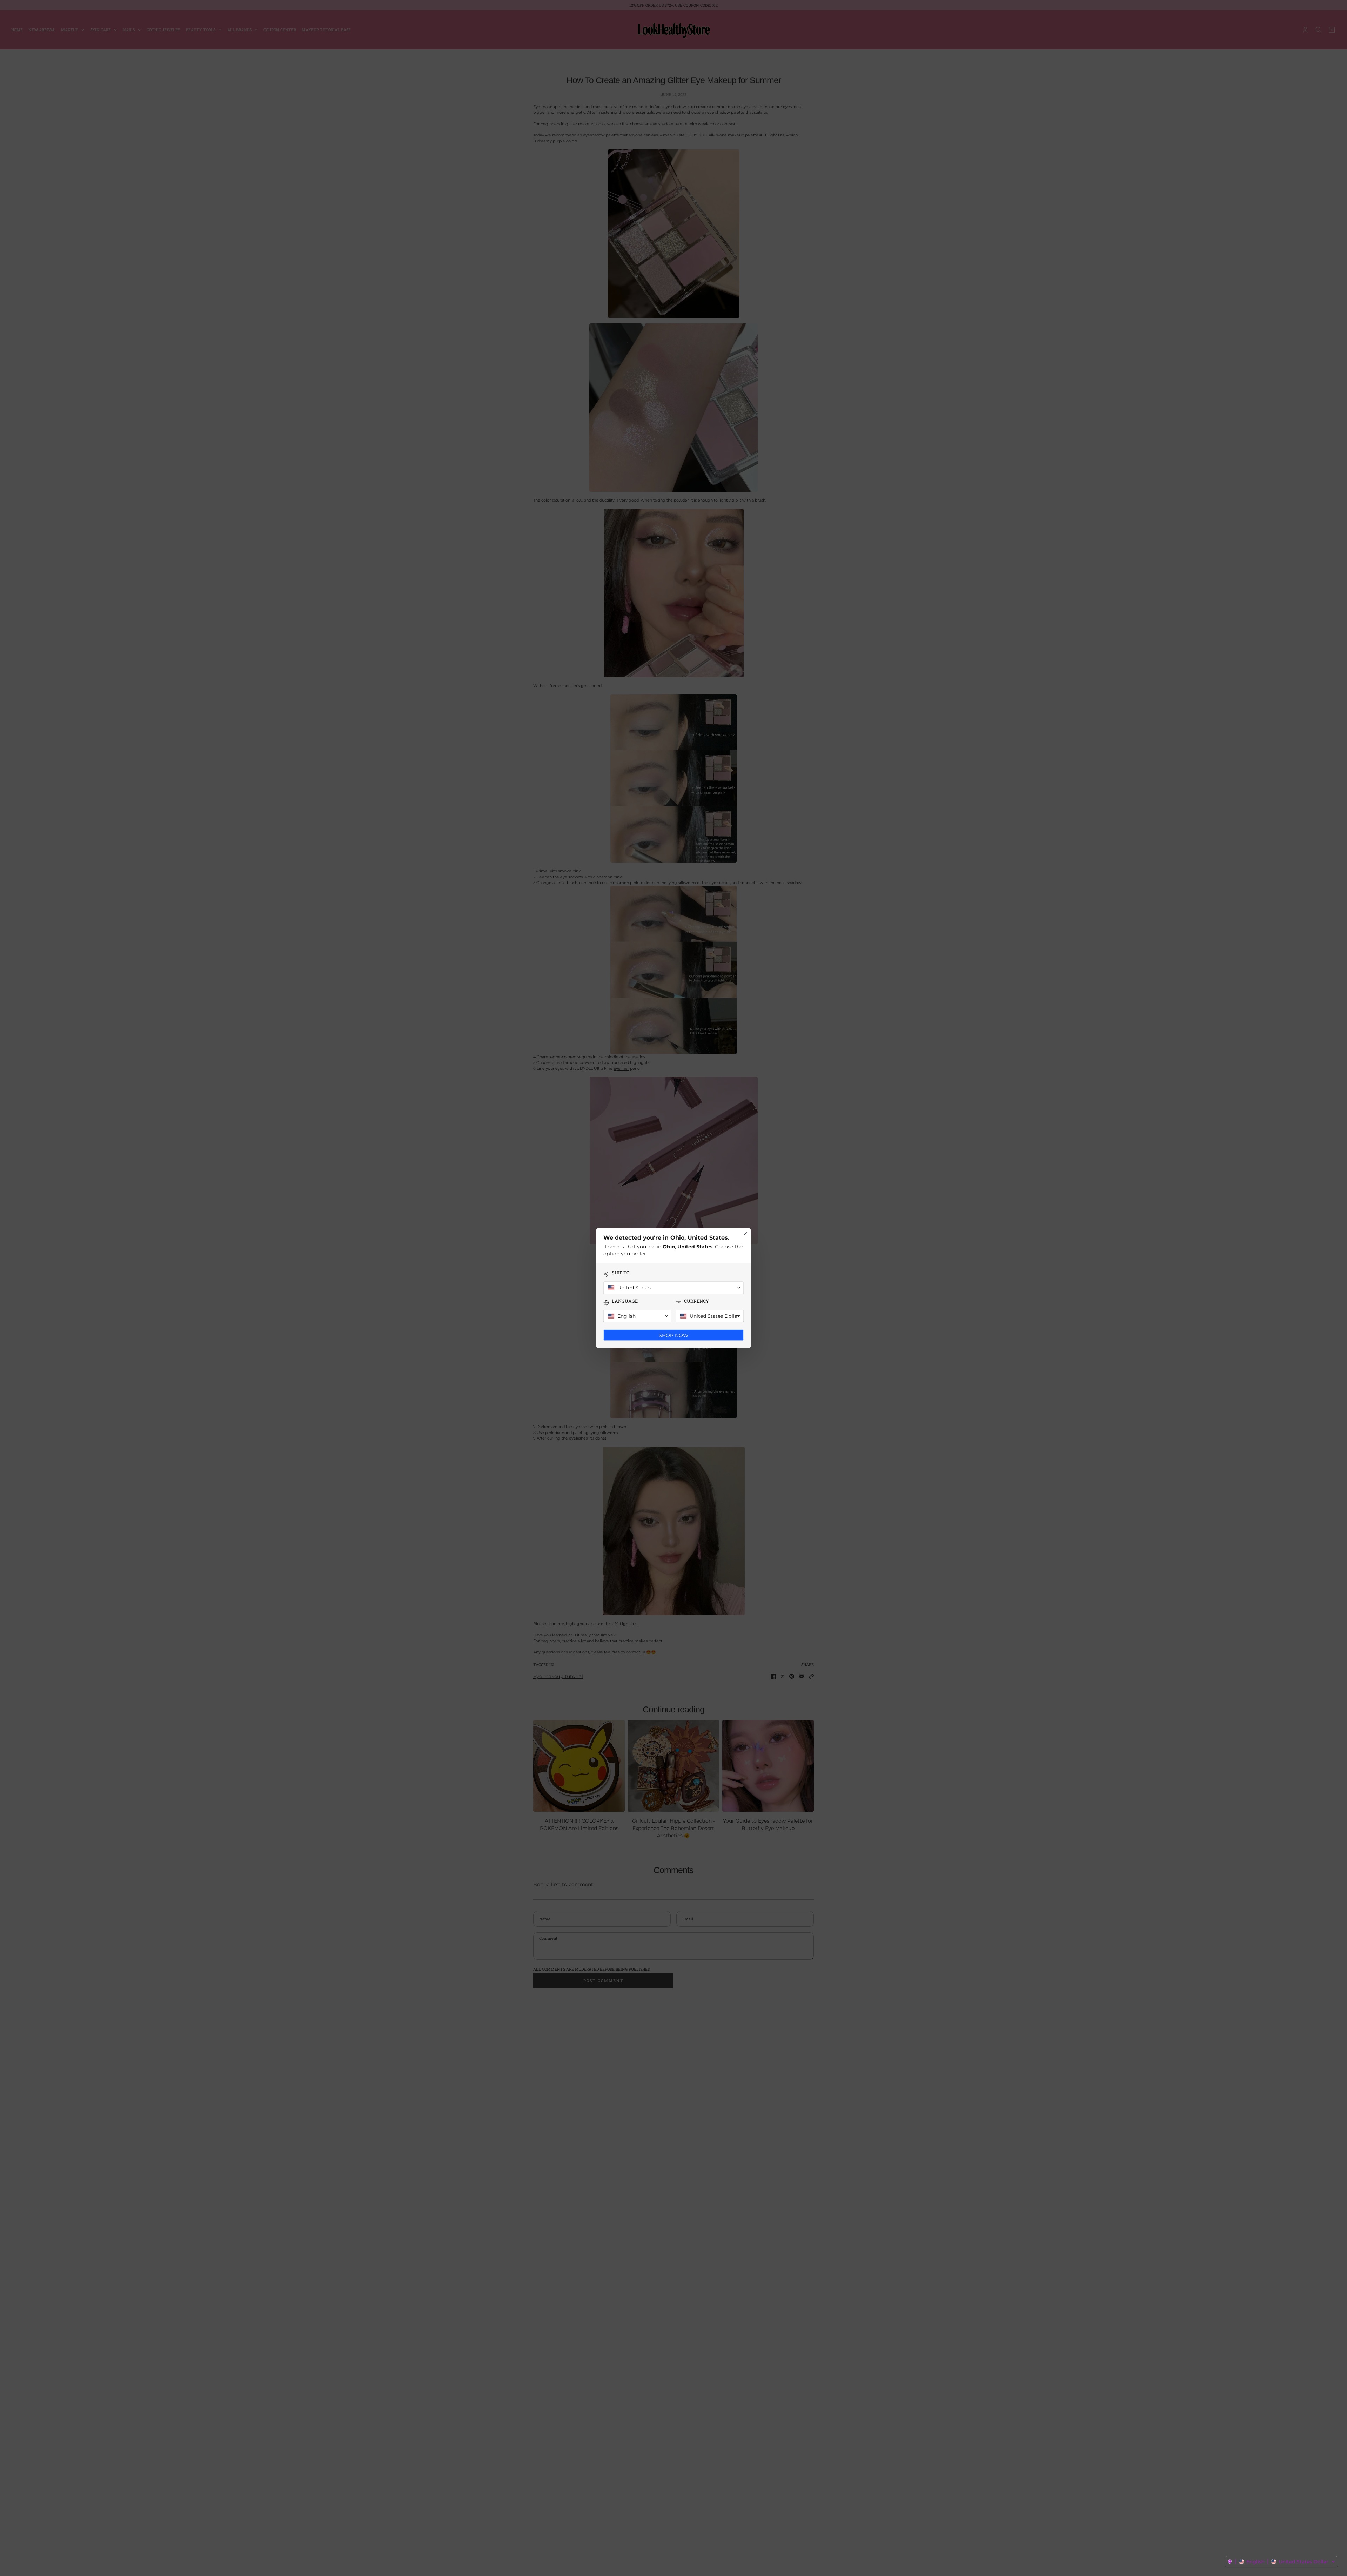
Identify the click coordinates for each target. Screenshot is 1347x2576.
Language (625, 1301)
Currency (696, 1301)
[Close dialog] (745, 1234)
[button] (1281, 2562)
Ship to (621, 1273)
